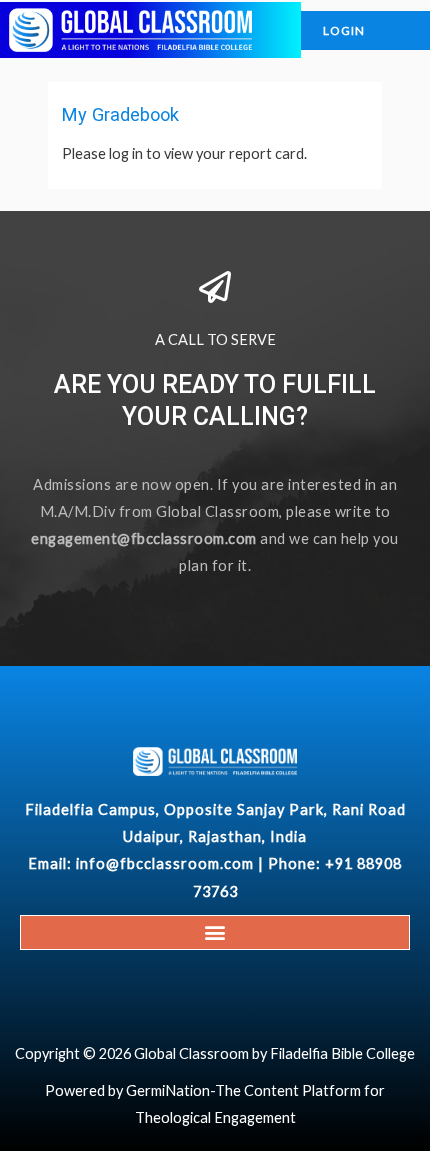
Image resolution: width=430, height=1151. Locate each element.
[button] (215, 932)
